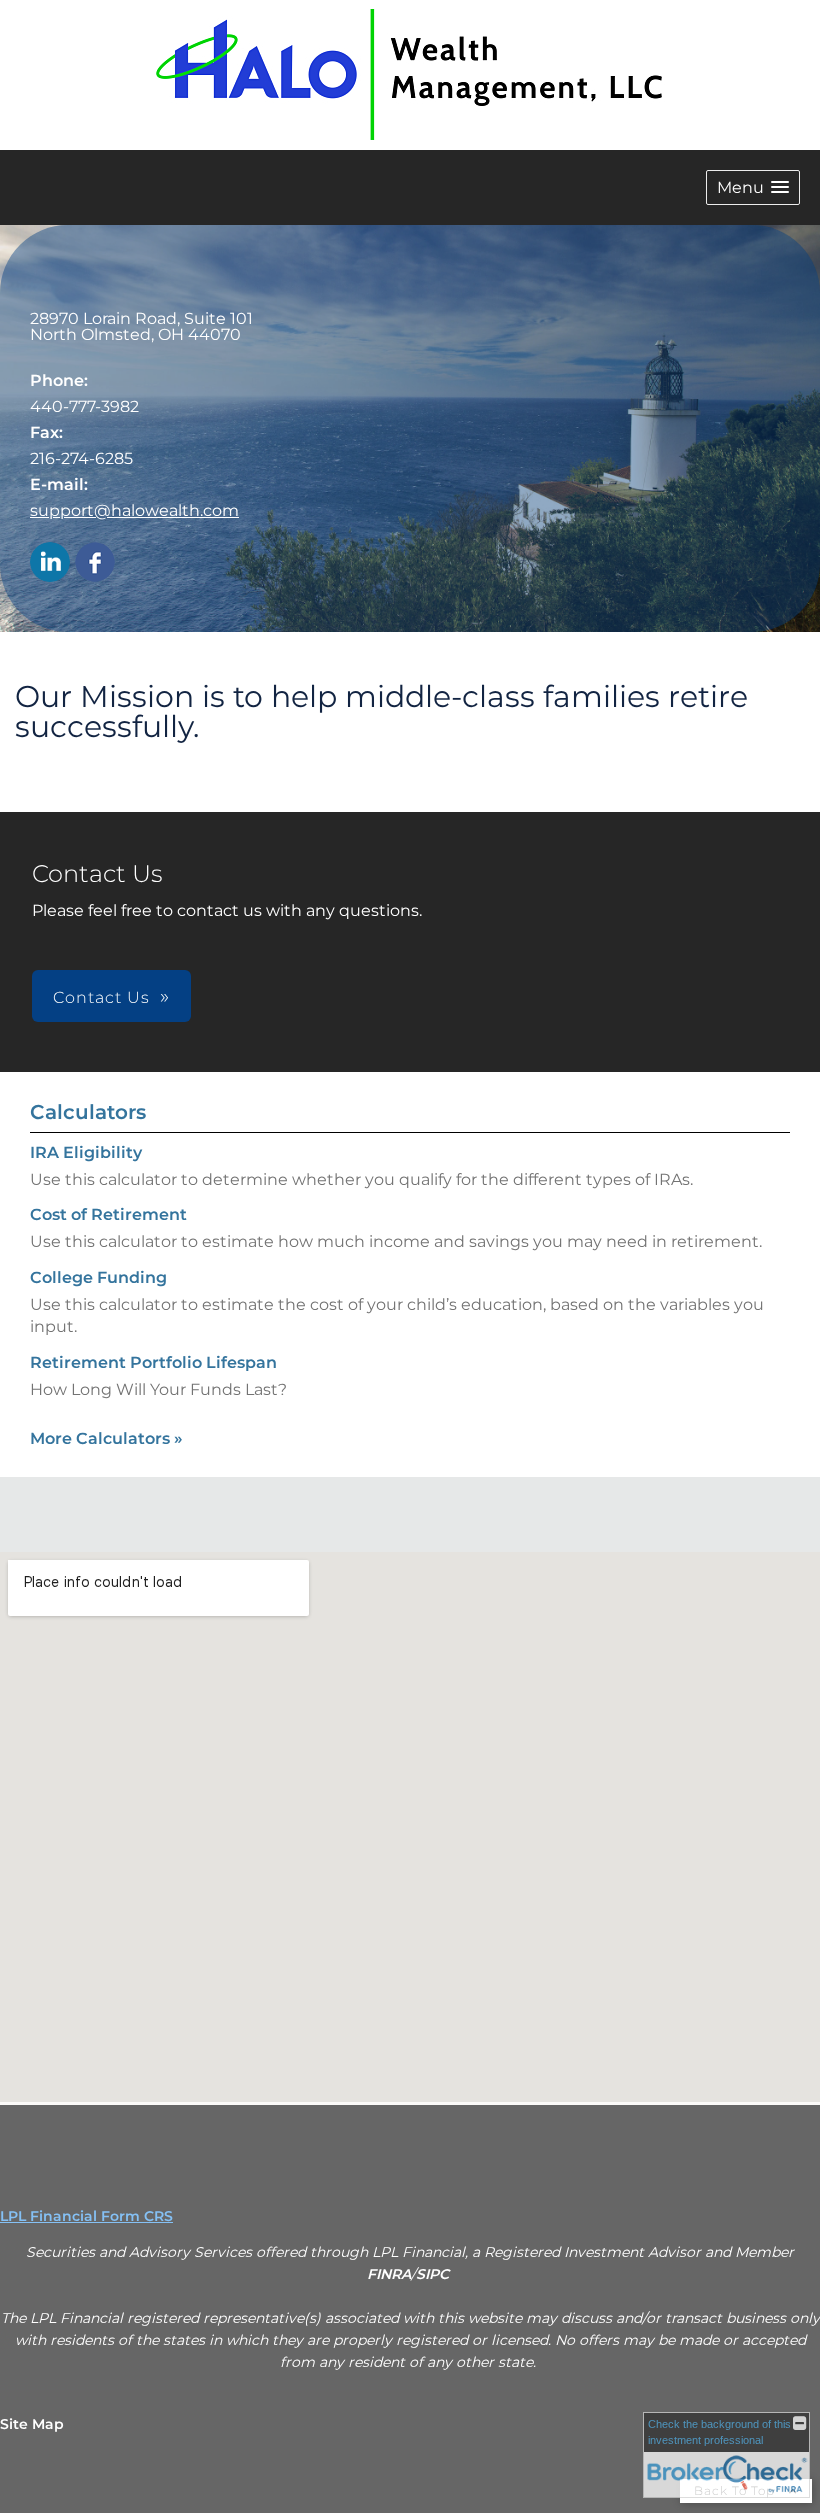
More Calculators (106, 1438)
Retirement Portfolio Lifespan (153, 1362)
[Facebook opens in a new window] (95, 563)
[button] (753, 187)
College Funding (98, 1277)
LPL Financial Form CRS (86, 2216)
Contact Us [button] (101, 997)
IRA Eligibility (86, 1152)
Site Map (32, 2424)
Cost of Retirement (108, 1214)
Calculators (88, 1112)
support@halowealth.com (134, 510)
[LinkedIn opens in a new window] (50, 563)
